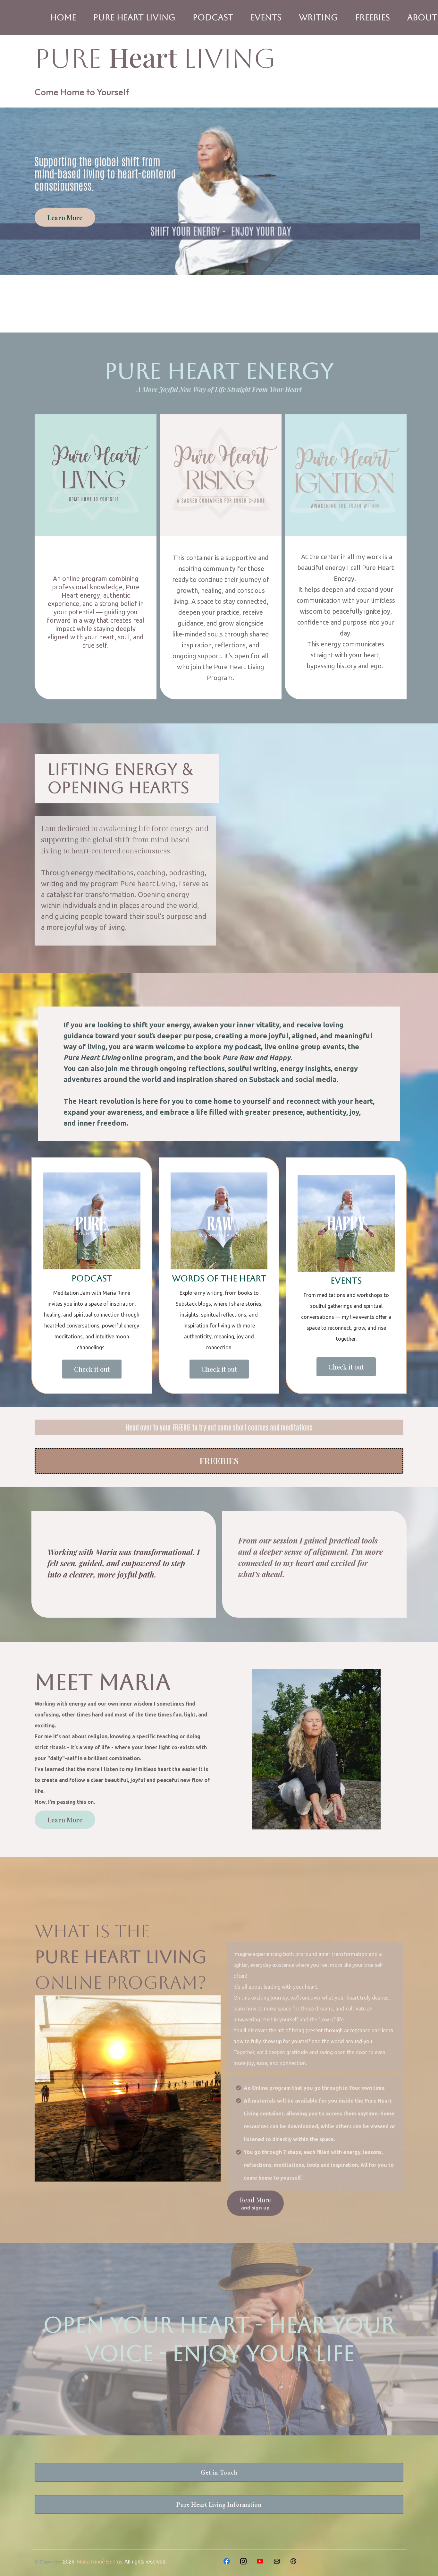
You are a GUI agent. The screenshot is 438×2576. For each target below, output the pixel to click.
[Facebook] (227, 2561)
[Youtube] (260, 2561)
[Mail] (277, 2561)
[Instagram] (243, 2561)
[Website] (293, 2561)
